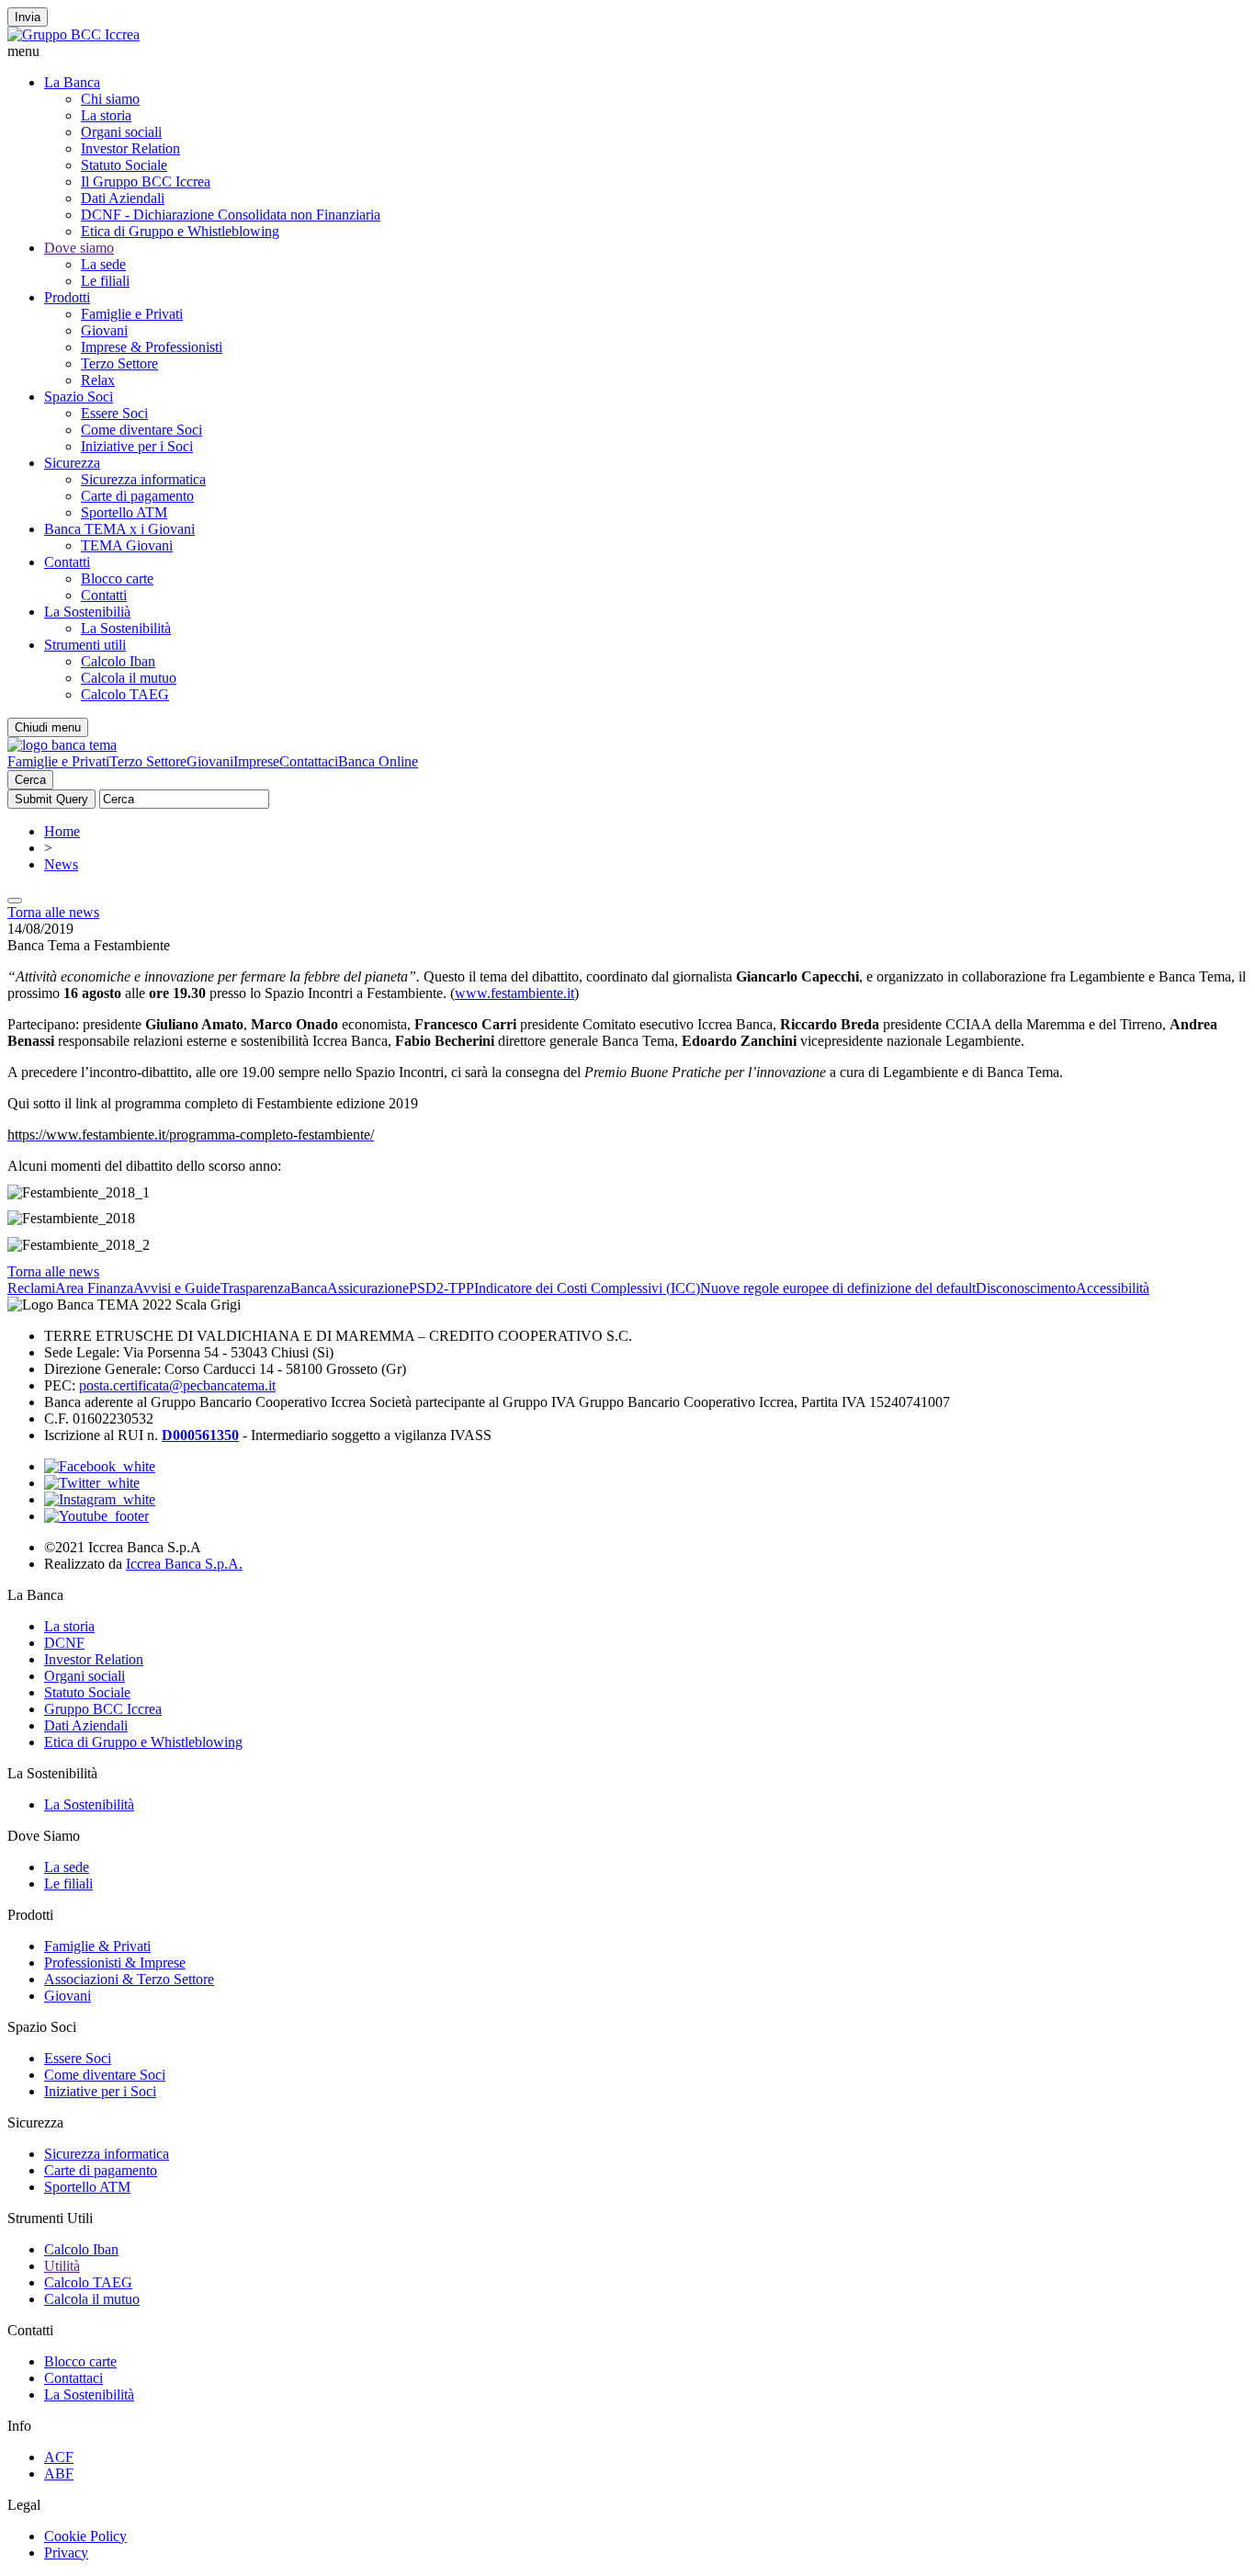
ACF (59, 2457)
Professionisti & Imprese (115, 1963)
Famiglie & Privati (97, 1946)
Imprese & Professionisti (152, 347)
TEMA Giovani (127, 545)
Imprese (256, 761)
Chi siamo (110, 99)
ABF (59, 2474)
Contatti (67, 562)
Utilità (62, 2266)
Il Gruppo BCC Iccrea (146, 182)
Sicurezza (72, 463)
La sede (103, 264)
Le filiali (105, 281)
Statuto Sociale (124, 165)
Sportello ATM (124, 512)
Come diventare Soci (141, 430)
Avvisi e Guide (177, 1288)
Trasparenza (255, 1288)
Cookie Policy (85, 2536)
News (61, 864)
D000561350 (200, 1435)
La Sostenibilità (126, 628)
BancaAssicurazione (350, 1288)
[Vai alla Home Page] (62, 745)
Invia (28, 17)
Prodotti (67, 297)
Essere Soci (114, 413)
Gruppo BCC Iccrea (103, 1709)
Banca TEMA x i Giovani (119, 529)
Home (62, 831)
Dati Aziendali (123, 198)
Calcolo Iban (118, 661)
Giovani (104, 330)
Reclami (31, 1288)
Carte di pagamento (137, 496)
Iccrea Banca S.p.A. (184, 1564)
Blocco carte (117, 579)
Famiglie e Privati (132, 314)
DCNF (64, 1643)
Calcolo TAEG (125, 694)
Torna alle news (53, 912)
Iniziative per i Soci (137, 446)
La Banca (72, 82)
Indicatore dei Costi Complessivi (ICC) (587, 1288)
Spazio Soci (79, 397)
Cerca (30, 780)
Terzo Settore (119, 363)
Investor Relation (130, 148)
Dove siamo (79, 248)
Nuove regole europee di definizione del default (838, 1288)
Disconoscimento (1026, 1288)
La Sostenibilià (87, 612)
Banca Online (378, 761)
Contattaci (309, 761)
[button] (627, 51)
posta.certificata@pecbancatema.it (177, 1385)
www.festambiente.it (514, 993)
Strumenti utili (85, 645)
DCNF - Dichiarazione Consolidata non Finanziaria (231, 215)
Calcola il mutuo (129, 678)
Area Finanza (94, 1288)
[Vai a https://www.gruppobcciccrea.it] (73, 34)
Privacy (66, 2553)
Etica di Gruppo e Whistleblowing (180, 231)
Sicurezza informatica (143, 479)
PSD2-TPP (441, 1288)
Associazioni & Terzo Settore (129, 1979)
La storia (106, 115)
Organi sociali (121, 132)
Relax (98, 380)
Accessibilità (1113, 1288)
